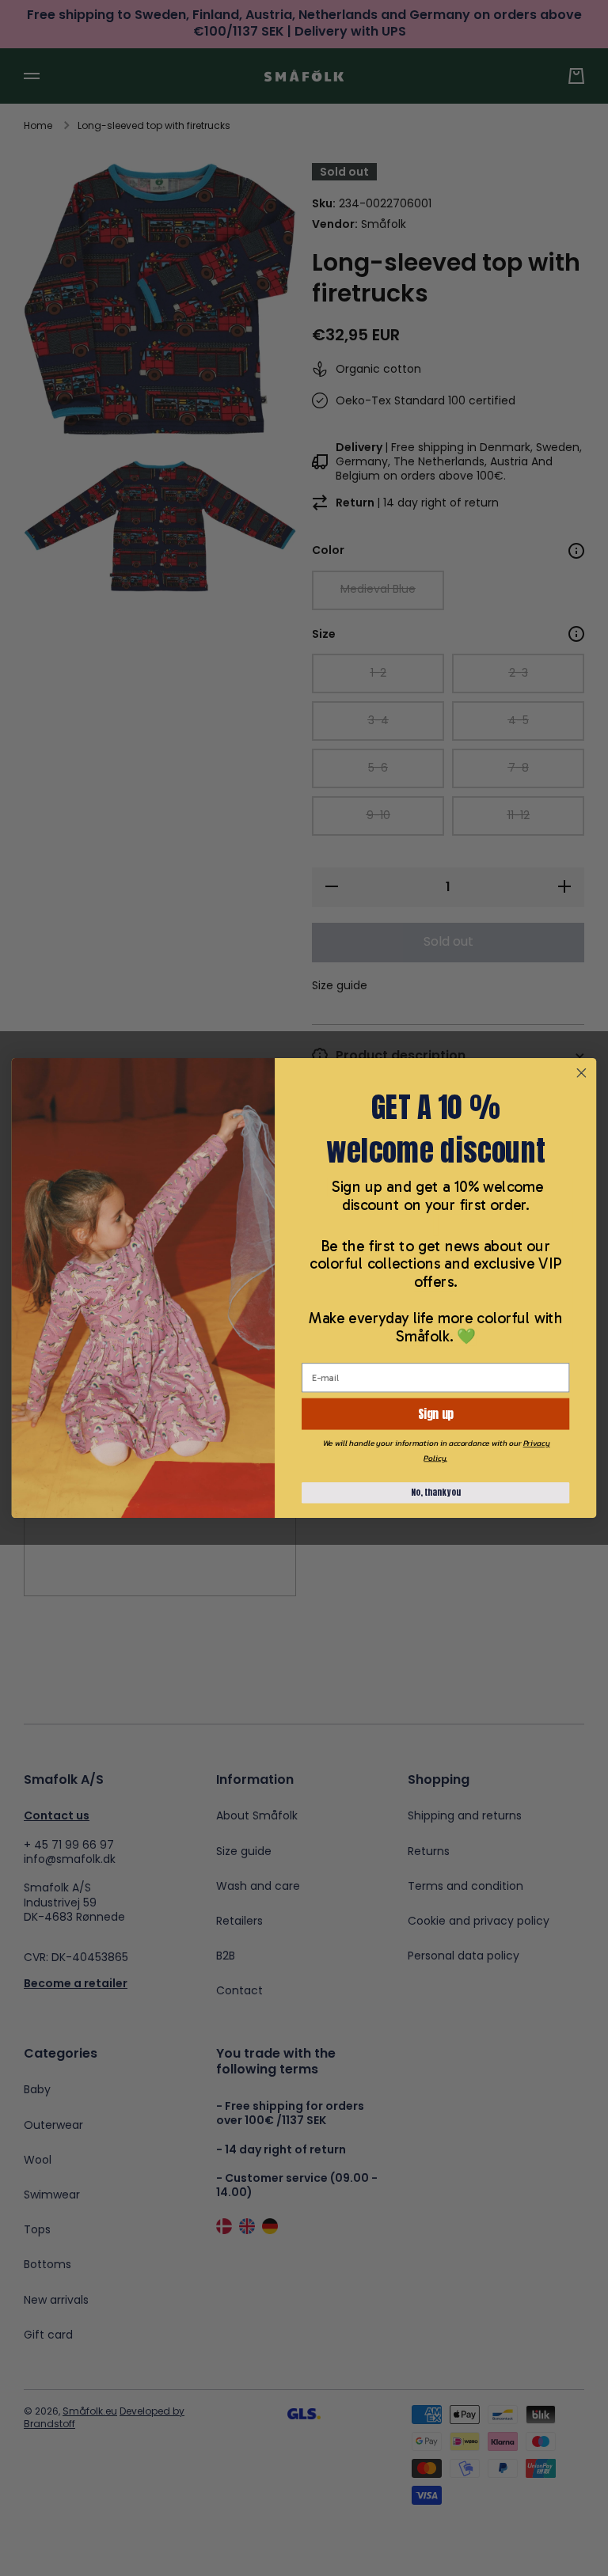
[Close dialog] (581, 1073)
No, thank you (436, 1493)
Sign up (435, 1414)
